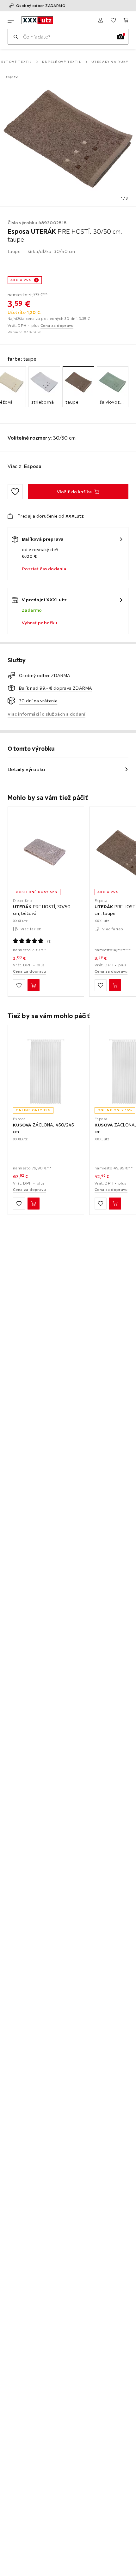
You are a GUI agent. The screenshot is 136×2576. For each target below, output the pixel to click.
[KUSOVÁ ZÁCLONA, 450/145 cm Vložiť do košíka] (115, 1204)
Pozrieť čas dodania (44, 569)
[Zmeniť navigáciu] (11, 20)
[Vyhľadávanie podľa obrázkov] (121, 37)
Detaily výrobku (26, 769)
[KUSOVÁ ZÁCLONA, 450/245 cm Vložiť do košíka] (34, 1204)
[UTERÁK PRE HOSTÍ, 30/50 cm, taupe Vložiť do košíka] (115, 985)
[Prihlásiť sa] (101, 20)
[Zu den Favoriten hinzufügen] (15, 492)
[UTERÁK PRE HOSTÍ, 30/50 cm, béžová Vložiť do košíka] (34, 985)
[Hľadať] (15, 37)
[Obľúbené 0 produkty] (113, 20)
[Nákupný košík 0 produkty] (126, 20)
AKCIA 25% (21, 280)
